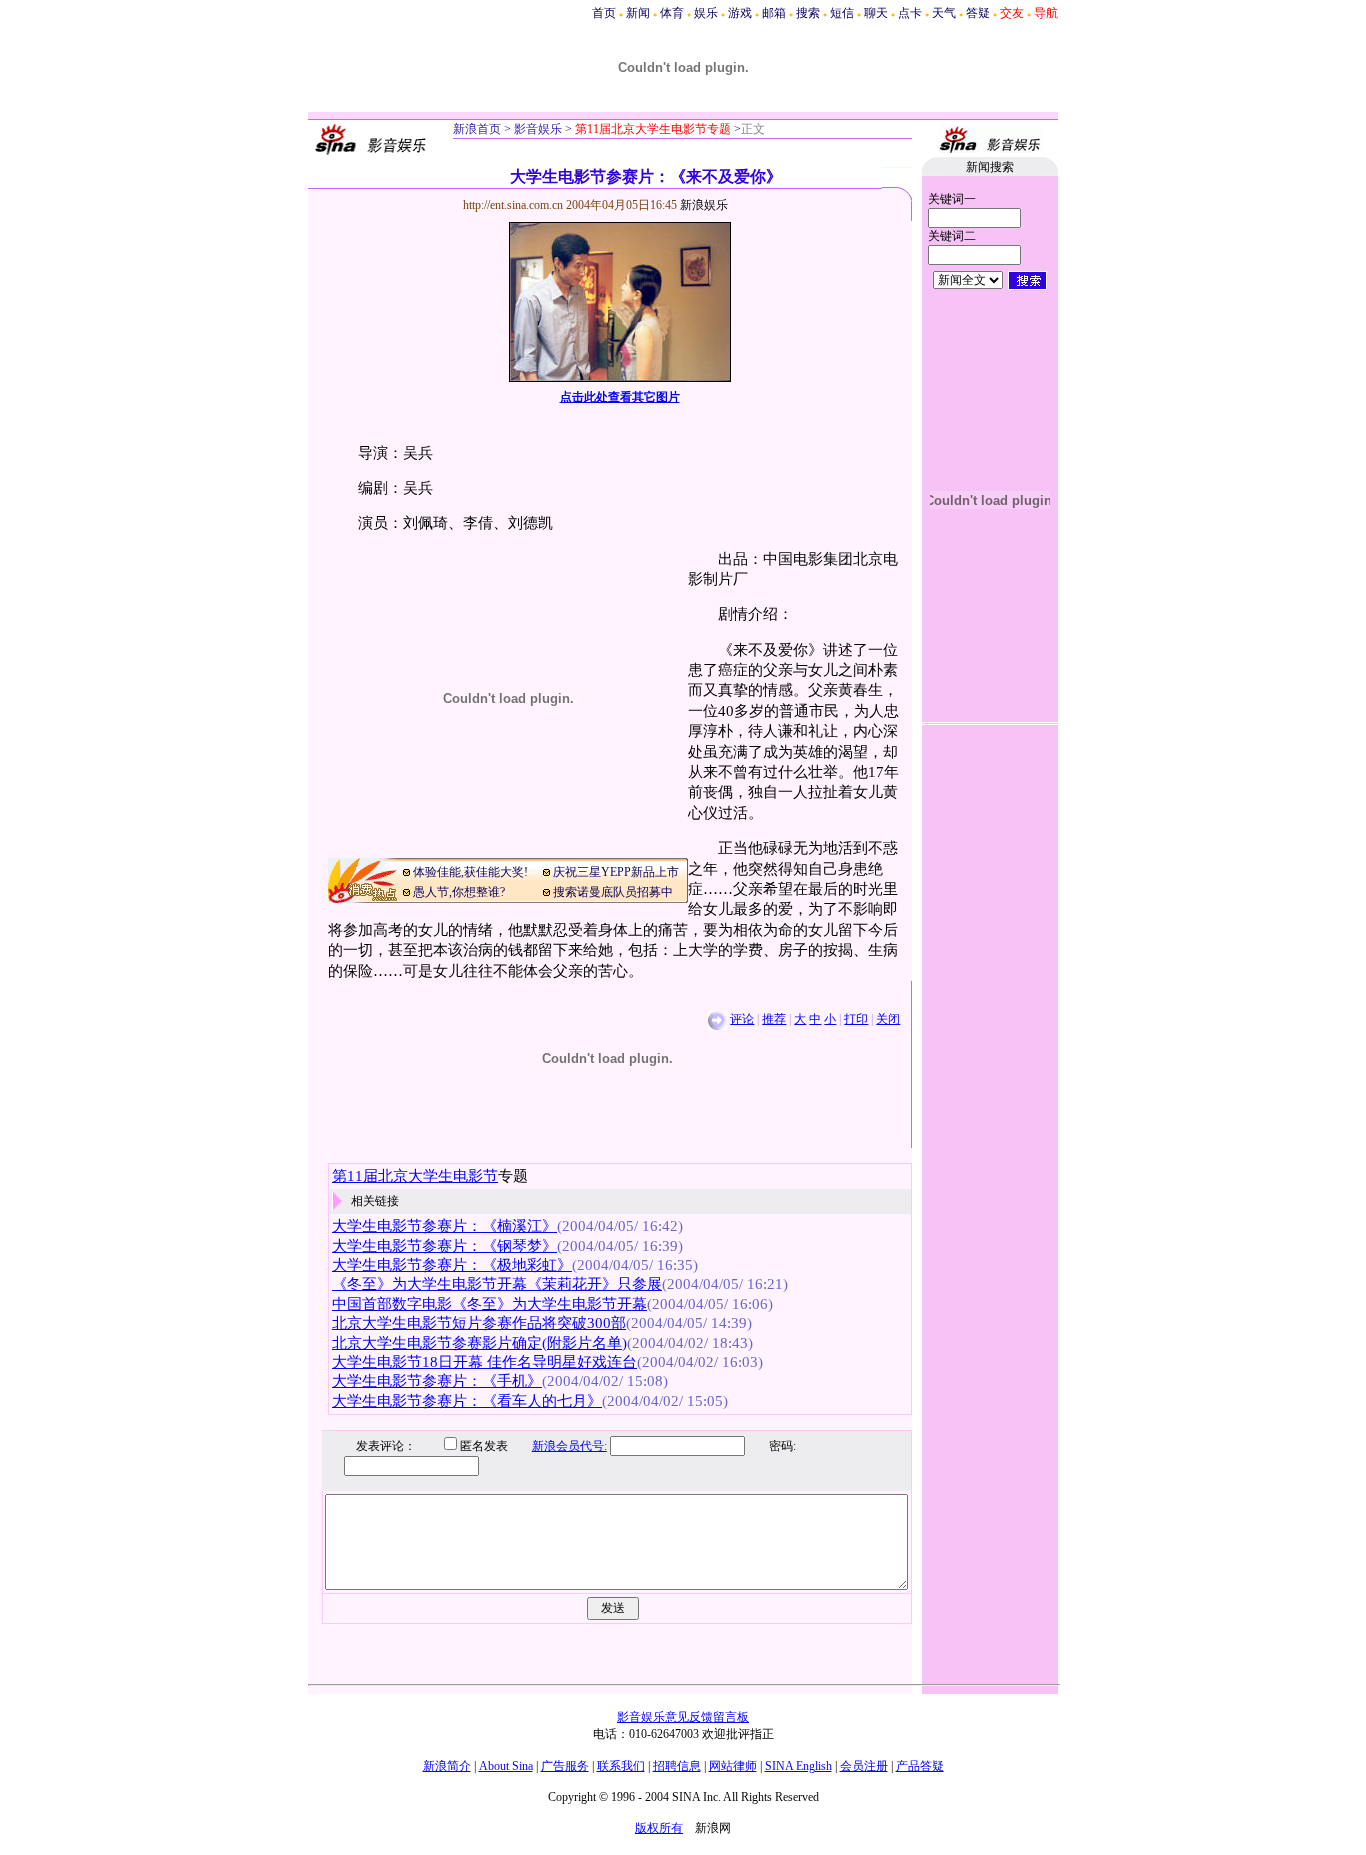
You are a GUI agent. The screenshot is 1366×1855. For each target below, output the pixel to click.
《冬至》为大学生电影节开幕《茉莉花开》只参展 (497, 1284)
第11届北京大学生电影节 (415, 1176)
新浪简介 (447, 1766)
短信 (842, 13)
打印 (856, 1019)
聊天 (876, 13)
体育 (672, 13)
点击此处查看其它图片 (620, 397)
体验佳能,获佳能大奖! (470, 872)
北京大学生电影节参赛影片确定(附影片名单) (479, 1343)
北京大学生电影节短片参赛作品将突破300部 (479, 1323)
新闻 (638, 13)
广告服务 (565, 1766)
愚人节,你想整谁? (459, 892)
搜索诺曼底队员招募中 (613, 892)
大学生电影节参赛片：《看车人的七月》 (467, 1401)
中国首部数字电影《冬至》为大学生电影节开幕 (489, 1304)
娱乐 (706, 13)
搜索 (808, 13)
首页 (604, 13)
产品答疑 (920, 1766)
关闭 (888, 1019)
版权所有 (659, 1828)
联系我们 (621, 1766)
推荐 (774, 1019)
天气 (944, 13)
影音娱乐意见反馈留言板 (683, 1717)
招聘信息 (677, 1766)
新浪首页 (477, 129)
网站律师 (733, 1766)
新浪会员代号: (569, 1446)
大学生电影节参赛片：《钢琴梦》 (444, 1246)
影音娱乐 (538, 129)
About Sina (506, 1766)
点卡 (910, 13)
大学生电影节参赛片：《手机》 (437, 1381)
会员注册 (864, 1766)
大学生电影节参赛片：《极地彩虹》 (452, 1265)
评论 (742, 1019)
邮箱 (774, 13)
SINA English (798, 1766)
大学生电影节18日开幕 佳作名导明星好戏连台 (484, 1362)
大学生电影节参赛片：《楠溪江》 (444, 1226)
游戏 (740, 13)
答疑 (978, 13)
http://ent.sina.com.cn (514, 205)
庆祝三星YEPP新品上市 (616, 872)
